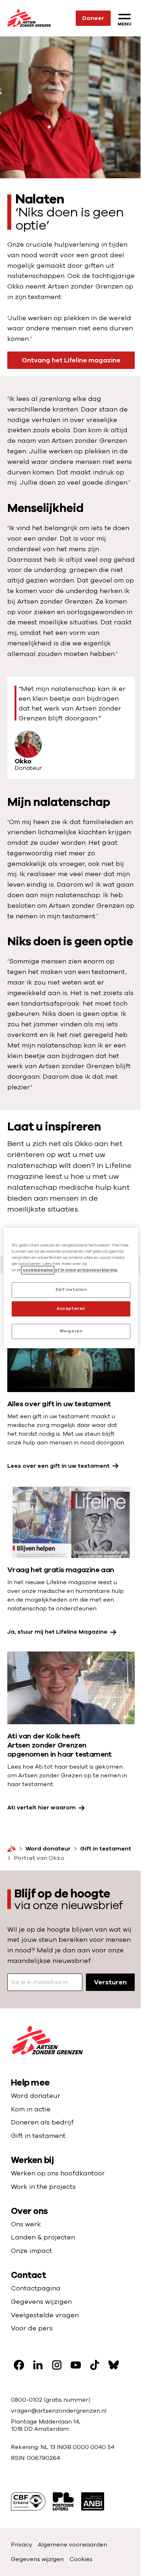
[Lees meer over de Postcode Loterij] (63, 2501)
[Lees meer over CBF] (28, 2501)
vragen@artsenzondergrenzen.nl (59, 2411)
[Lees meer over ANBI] (93, 2501)
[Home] (12, 1849)
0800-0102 (27, 2400)
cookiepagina (38, 1270)
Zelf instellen (71, 1290)
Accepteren (71, 1309)
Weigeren (71, 1331)
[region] (71, 1288)
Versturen (110, 1982)
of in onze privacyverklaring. (86, 1270)
